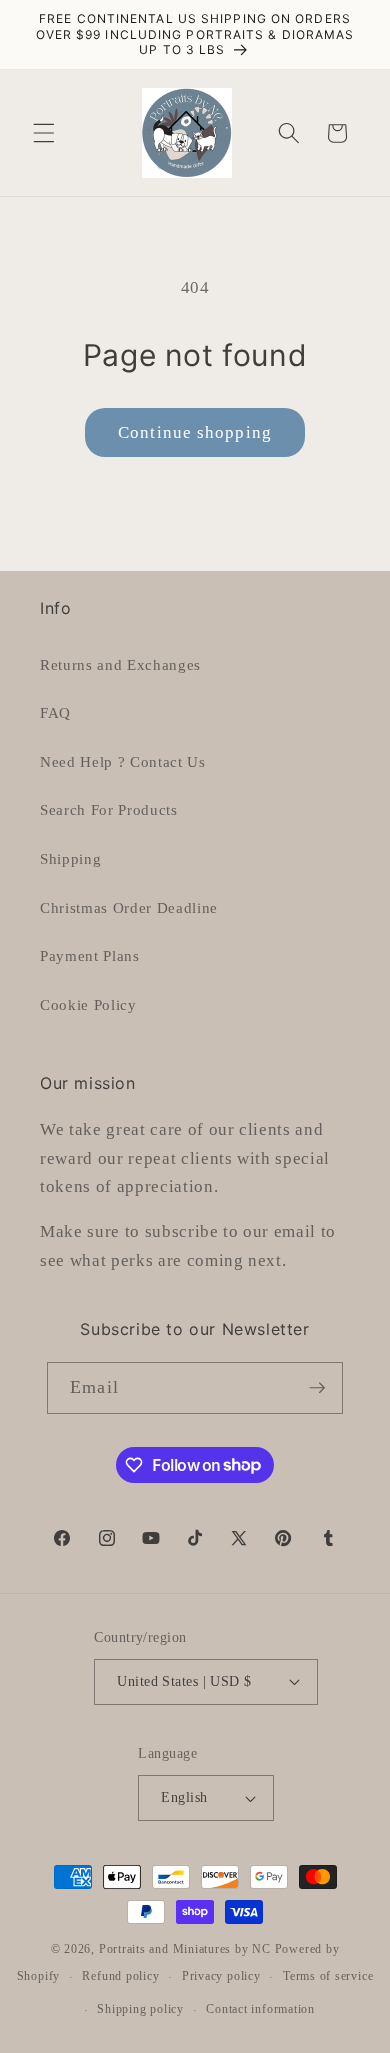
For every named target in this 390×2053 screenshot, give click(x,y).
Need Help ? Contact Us (123, 761)
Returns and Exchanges (120, 664)
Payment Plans (90, 955)
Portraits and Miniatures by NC (185, 1949)
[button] (44, 133)
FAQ (55, 712)
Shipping (70, 858)
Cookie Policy (88, 1004)
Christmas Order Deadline (129, 907)
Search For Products (109, 809)
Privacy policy (221, 1976)
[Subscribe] (317, 1388)
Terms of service (328, 1976)
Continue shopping (195, 432)
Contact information (260, 2009)
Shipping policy (140, 2009)
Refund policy (120, 1976)
